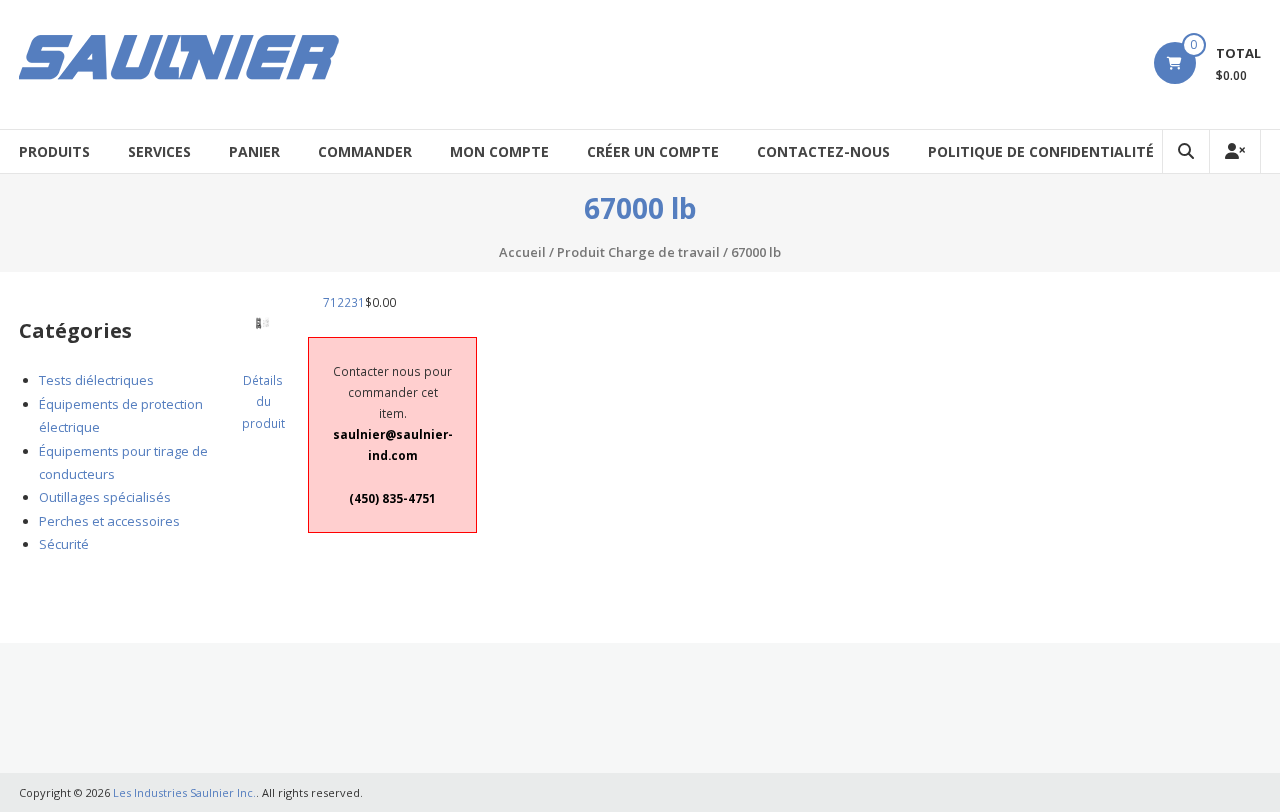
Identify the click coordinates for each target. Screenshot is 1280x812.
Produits (54, 151)
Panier (254, 151)
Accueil (522, 252)
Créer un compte (653, 151)
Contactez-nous (823, 151)
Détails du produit (263, 401)
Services (159, 151)
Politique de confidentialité (1041, 151)
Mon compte (499, 151)
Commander (365, 151)
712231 (344, 302)
